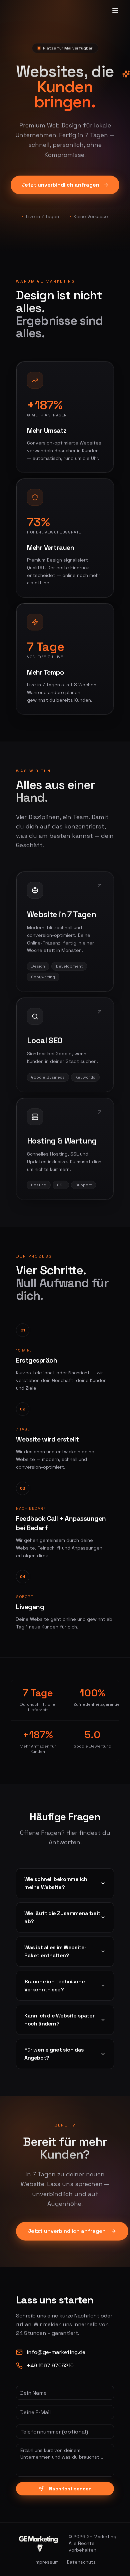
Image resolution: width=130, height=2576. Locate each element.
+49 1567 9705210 (50, 2365)
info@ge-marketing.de (56, 2352)
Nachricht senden (70, 2489)
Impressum (47, 2562)
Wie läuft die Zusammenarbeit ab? (62, 1917)
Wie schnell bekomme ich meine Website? (56, 1883)
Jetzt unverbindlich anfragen (60, 185)
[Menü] (115, 11)
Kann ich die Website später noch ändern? (59, 2020)
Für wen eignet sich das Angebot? (54, 2054)
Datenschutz (81, 2562)
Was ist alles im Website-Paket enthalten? (55, 1951)
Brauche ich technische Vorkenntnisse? (54, 1986)
